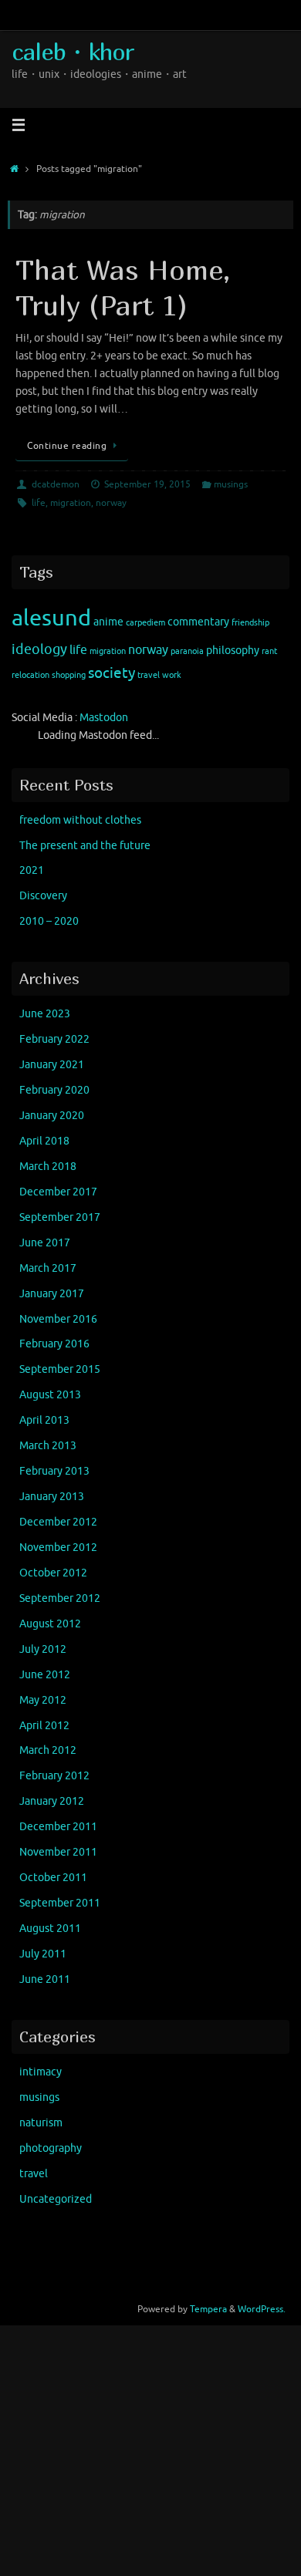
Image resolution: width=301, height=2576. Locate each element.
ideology (39, 649)
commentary (198, 622)
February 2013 (54, 1471)
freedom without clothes (80, 820)
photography (51, 2148)
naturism (41, 2123)
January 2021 (52, 1065)
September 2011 (60, 1903)
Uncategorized (56, 2199)
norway (111, 503)
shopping (69, 675)
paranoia (187, 651)
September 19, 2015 (147, 484)
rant (269, 651)
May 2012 (43, 1700)
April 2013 (44, 1420)
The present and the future (85, 846)
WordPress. (262, 2309)
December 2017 (58, 1192)
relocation (30, 675)
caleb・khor (73, 51)
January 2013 (52, 1497)
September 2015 (60, 1369)
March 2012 (48, 1750)
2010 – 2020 (49, 921)
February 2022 (54, 1039)
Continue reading (67, 446)
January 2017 (52, 1294)
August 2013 (50, 1395)
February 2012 (54, 1776)
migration (71, 503)
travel (149, 675)
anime (108, 622)
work (172, 675)
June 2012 (45, 1675)
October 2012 (53, 1573)
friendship (250, 623)
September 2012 (60, 1598)
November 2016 (58, 1319)
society (112, 673)
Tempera (208, 2309)
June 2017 (45, 1243)
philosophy (233, 651)
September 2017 (60, 1217)
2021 (32, 870)
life (39, 503)
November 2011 (58, 1852)
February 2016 (54, 1344)
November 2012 (58, 1548)
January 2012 (52, 1801)
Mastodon (104, 718)
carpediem (145, 623)
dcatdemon (56, 484)
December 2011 (58, 1827)
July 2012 (43, 1649)
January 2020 (52, 1116)
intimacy (41, 2072)
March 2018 (48, 1167)
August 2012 (50, 1624)
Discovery (43, 896)
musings (231, 484)
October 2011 (53, 1878)
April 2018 (44, 1141)
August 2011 (50, 1929)
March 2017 (48, 1268)
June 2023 (45, 1014)
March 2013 (48, 1446)
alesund (51, 618)
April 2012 (44, 1726)
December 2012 (58, 1522)
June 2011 (45, 1979)
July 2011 (43, 1954)
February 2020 (54, 1090)
